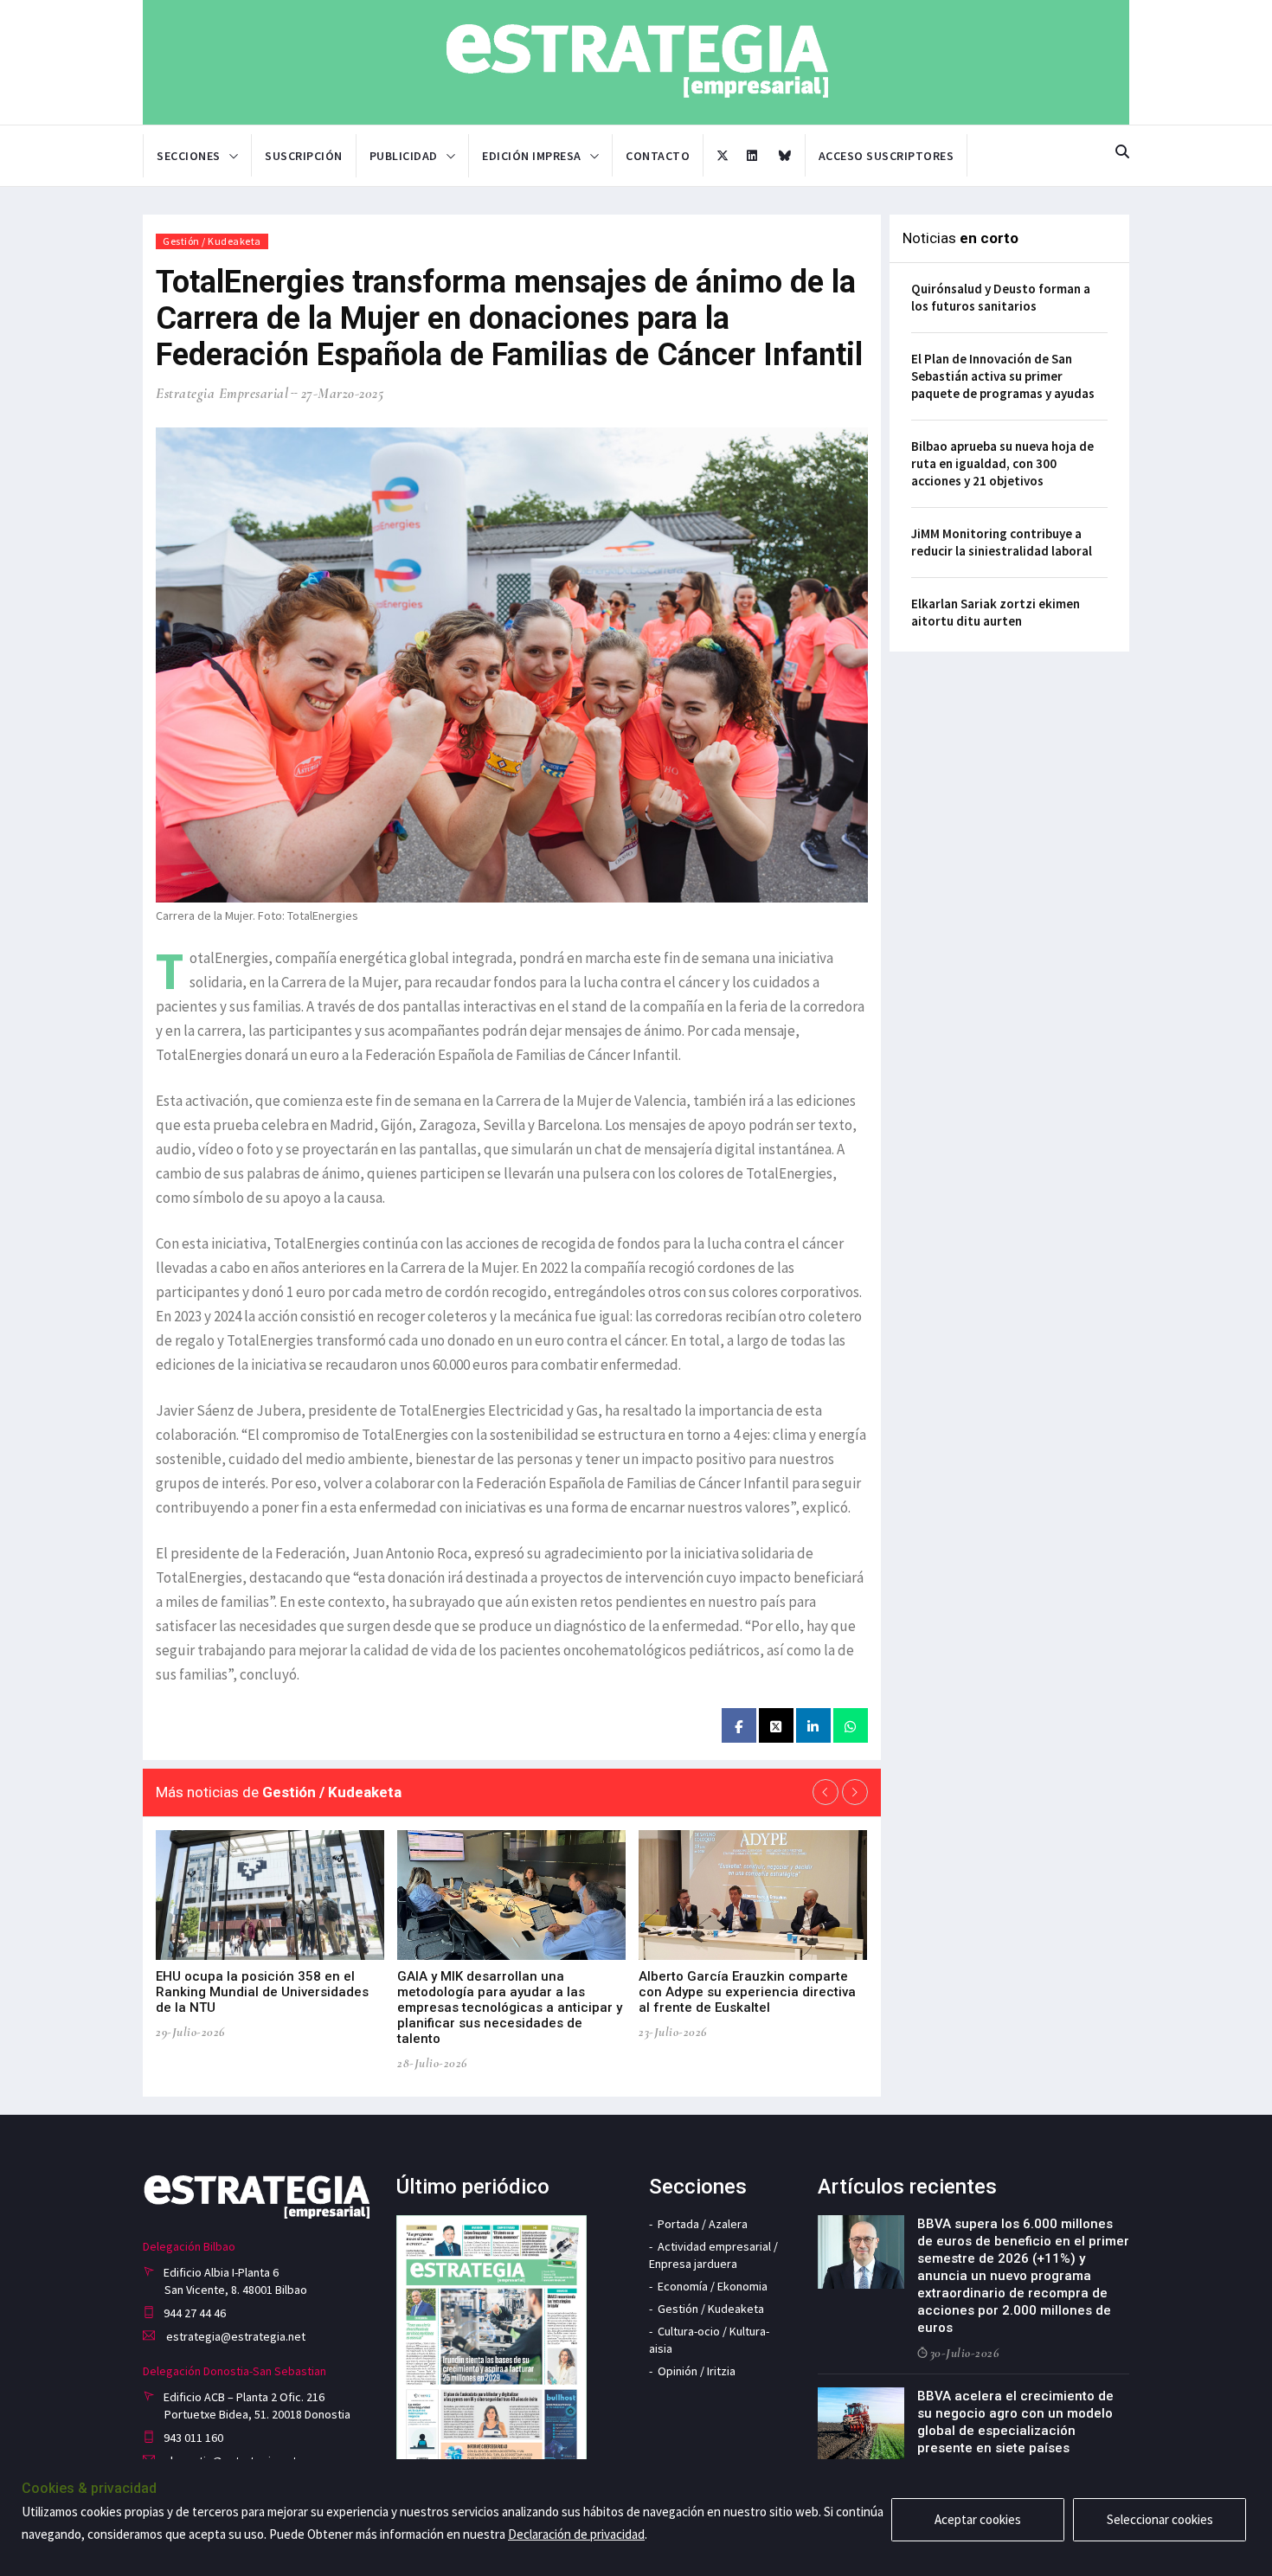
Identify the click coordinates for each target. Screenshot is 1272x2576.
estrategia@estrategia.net (234, 2336)
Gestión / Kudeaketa (212, 241)
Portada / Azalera (703, 2224)
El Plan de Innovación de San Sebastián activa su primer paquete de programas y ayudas (1003, 376)
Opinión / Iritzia (697, 2371)
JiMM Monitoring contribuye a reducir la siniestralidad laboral (1002, 542)
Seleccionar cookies (1160, 2519)
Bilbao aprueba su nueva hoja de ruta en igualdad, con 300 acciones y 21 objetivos (1002, 463)
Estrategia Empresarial (222, 393)
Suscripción (304, 156)
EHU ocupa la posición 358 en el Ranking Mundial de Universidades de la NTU (262, 1992)
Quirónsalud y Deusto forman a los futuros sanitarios (1001, 297)
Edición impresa (532, 156)
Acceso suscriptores (887, 156)
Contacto (658, 156)
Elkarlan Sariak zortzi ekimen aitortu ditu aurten (996, 612)
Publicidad (404, 156)
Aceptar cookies (978, 2519)
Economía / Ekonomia (713, 2286)
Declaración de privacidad (576, 2534)
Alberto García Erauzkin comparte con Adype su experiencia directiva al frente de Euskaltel (747, 1992)
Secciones (189, 156)
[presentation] (826, 1792)
